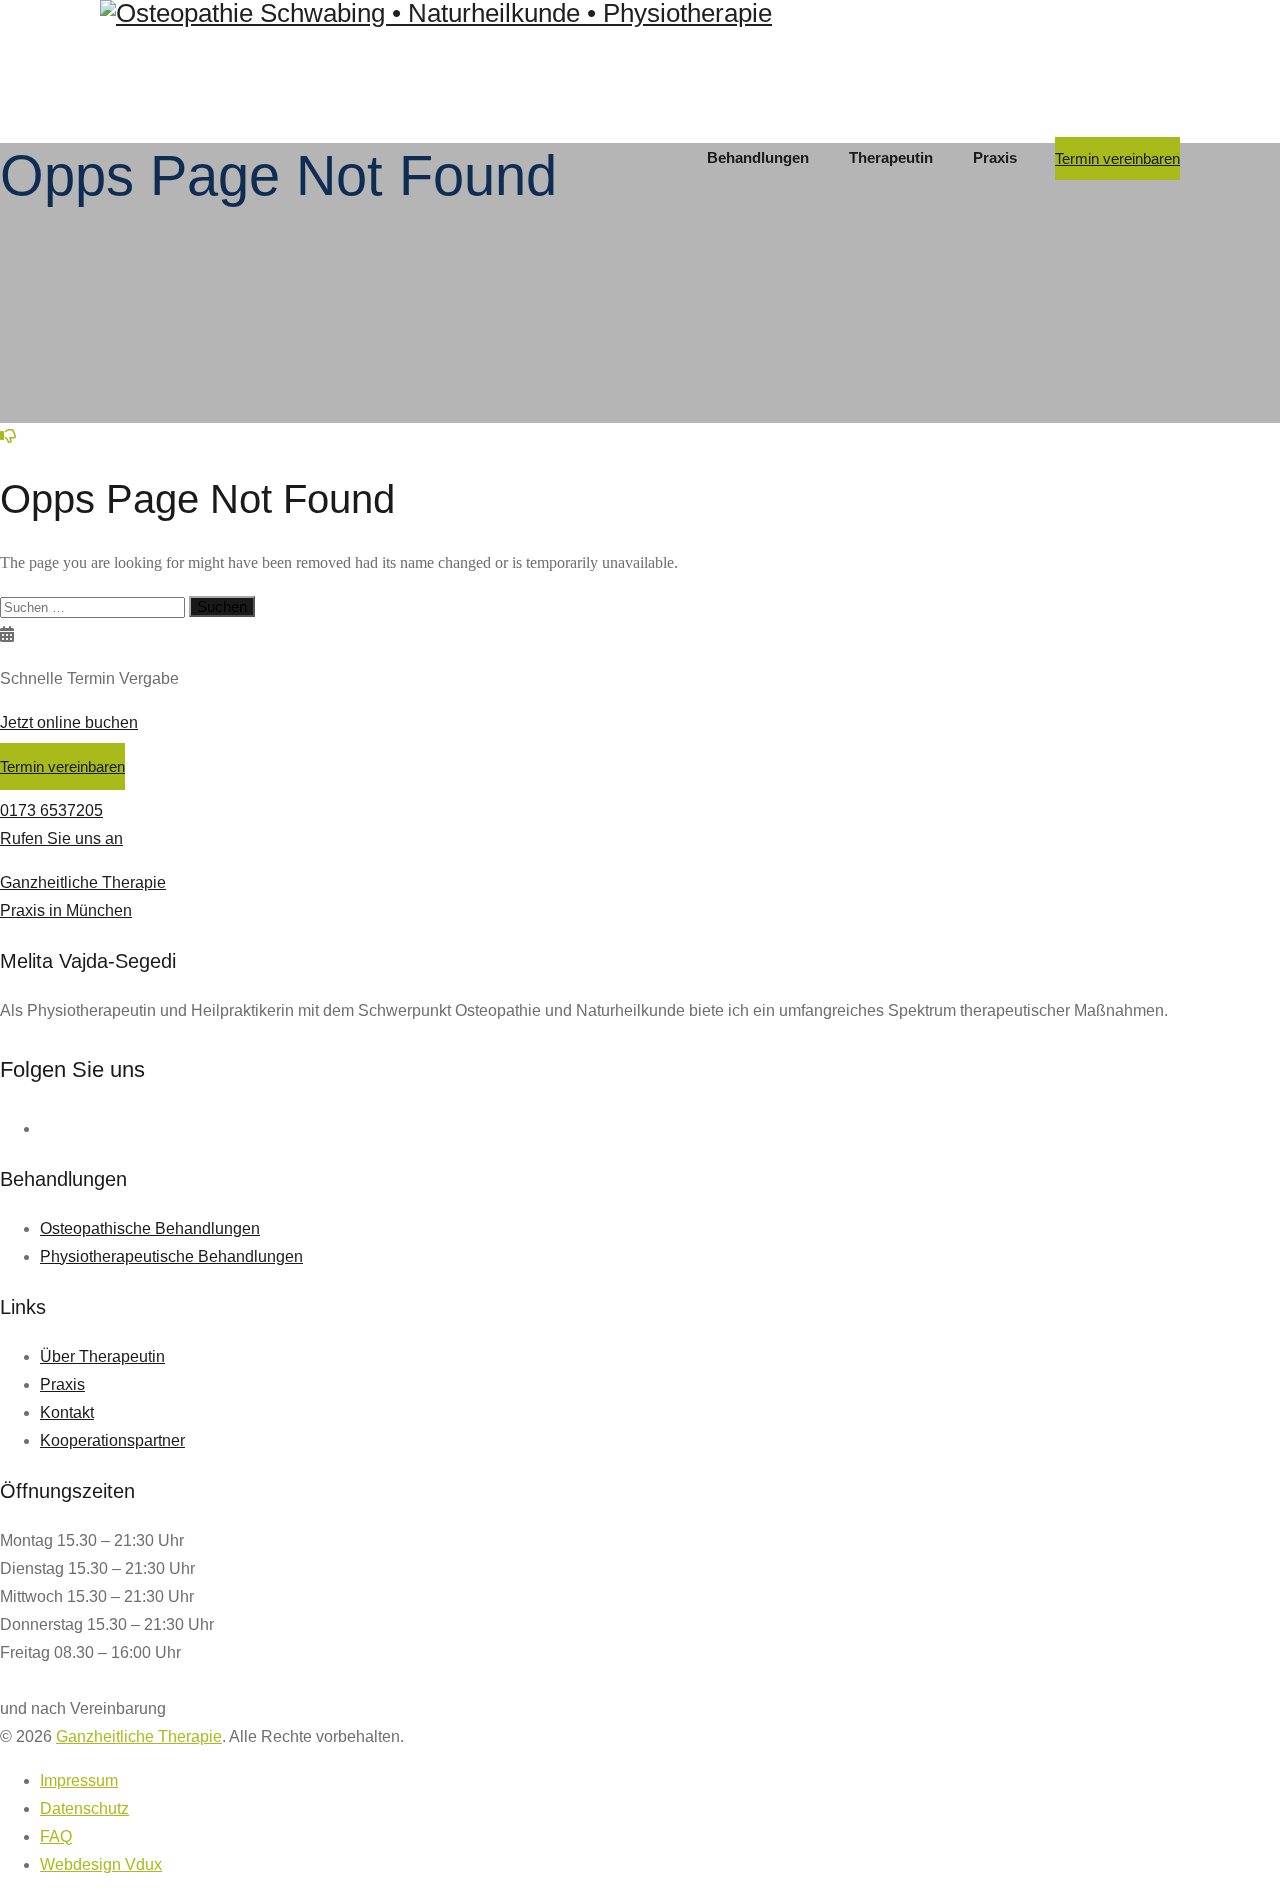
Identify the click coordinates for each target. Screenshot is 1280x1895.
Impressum (79, 1780)
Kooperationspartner (112, 1440)
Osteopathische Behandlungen (150, 1228)
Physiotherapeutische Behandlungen (171, 1256)
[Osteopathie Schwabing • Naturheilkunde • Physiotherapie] (640, 13)
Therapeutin (891, 157)
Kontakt (67, 1412)
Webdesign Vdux (101, 1864)
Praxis (995, 157)
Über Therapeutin (102, 1356)
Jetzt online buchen (69, 722)
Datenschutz (84, 1808)
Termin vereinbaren (1117, 158)
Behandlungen (758, 157)
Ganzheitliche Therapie (139, 1736)
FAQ (56, 1836)
